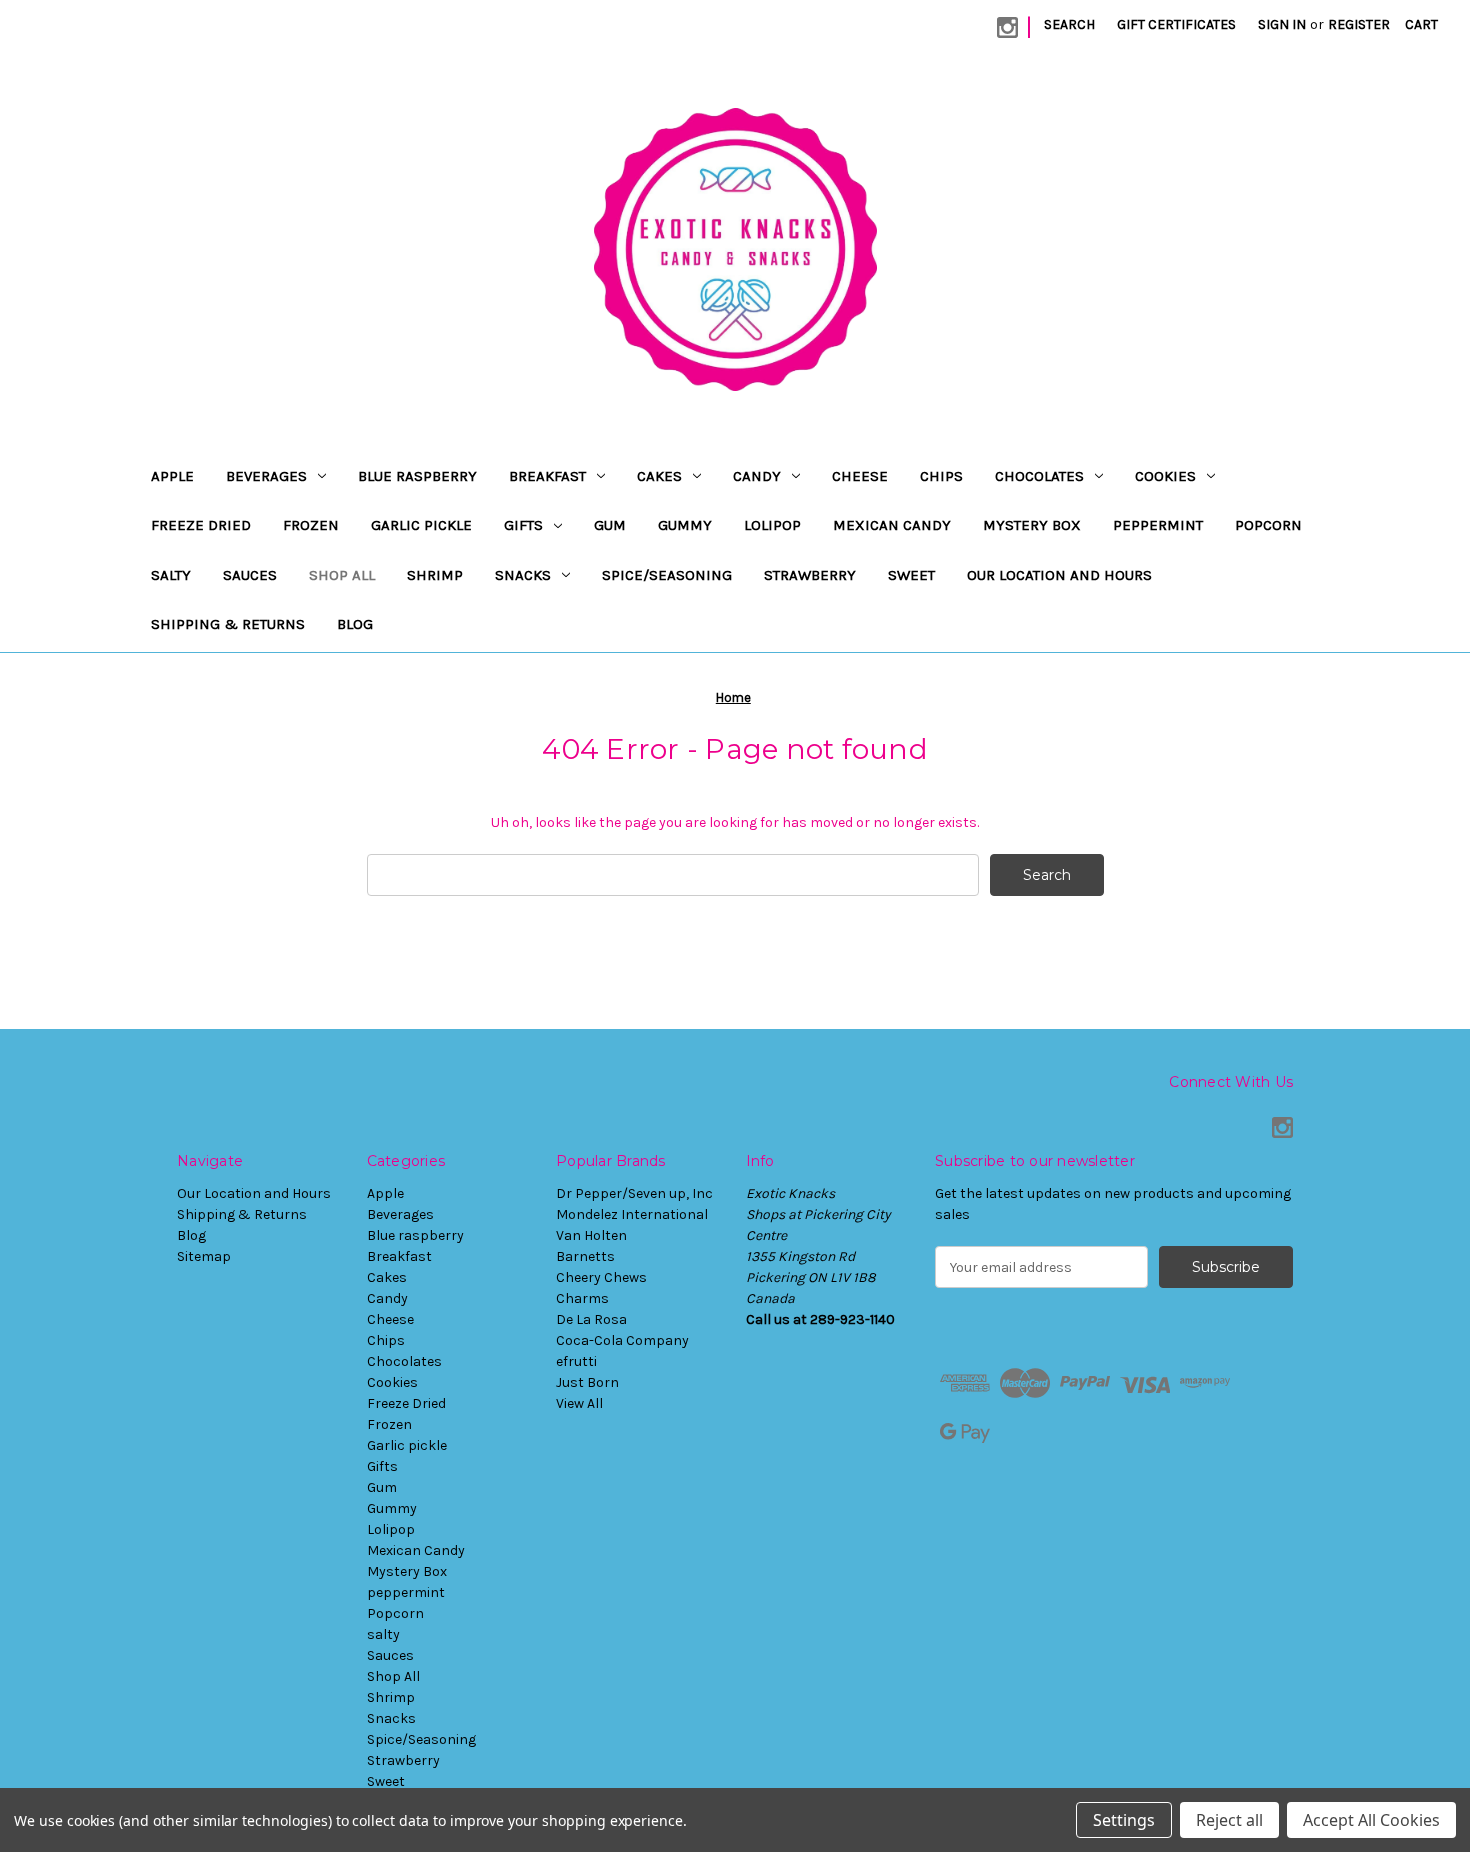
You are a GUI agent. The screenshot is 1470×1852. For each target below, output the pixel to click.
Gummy (685, 525)
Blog (355, 624)
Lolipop (772, 525)
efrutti (576, 1361)
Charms (582, 1298)
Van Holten (591, 1235)
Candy (757, 476)
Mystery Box (1032, 525)
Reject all (1229, 1820)
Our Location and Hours (1059, 575)
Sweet (911, 575)
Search (1069, 24)
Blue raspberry (417, 476)
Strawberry (810, 575)
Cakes (659, 476)
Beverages (266, 476)
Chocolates (1039, 476)
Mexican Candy (892, 525)
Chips (941, 476)
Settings (1124, 1820)
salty (171, 575)
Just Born (587, 1382)
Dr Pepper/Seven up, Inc (634, 1193)
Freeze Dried (201, 525)
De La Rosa (591, 1319)
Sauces (250, 575)
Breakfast (547, 476)
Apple (172, 476)
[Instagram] (1007, 27)
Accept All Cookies (1371, 1820)
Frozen (311, 525)
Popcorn (1268, 525)
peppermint (1158, 525)
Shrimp (435, 575)
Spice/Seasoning (667, 575)
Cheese (860, 476)
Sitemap (204, 1256)
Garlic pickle (421, 525)
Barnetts (585, 1256)
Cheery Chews (601, 1277)
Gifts (523, 525)
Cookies (1165, 476)
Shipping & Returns (228, 624)
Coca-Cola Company (622, 1340)
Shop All (342, 575)
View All (579, 1403)
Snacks (523, 575)
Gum (610, 525)
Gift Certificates (1176, 24)
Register (1359, 24)
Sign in (1282, 24)
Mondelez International (632, 1214)
